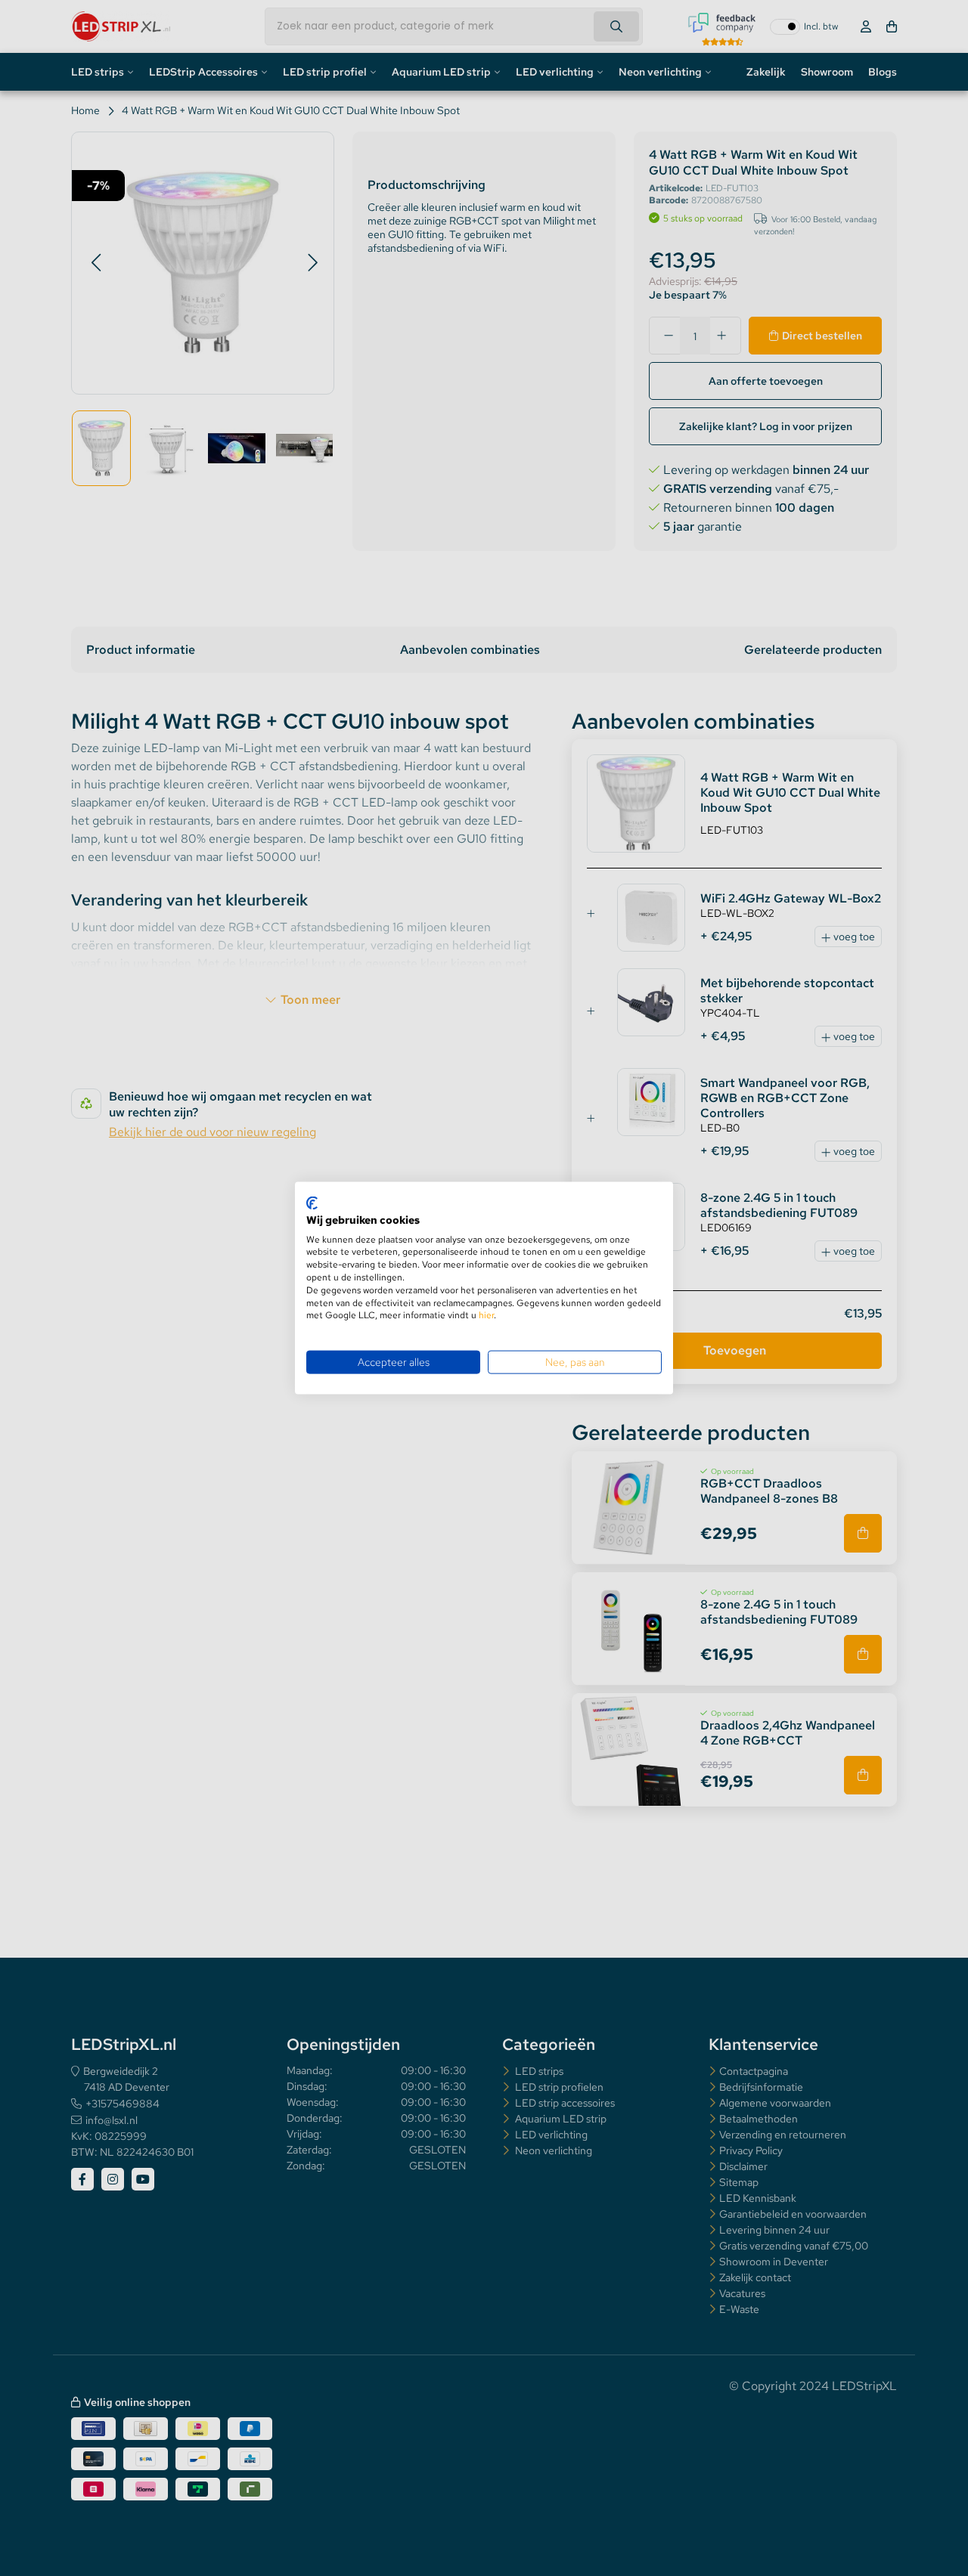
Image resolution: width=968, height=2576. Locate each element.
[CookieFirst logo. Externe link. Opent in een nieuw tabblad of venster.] (312, 1203)
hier (486, 1315)
